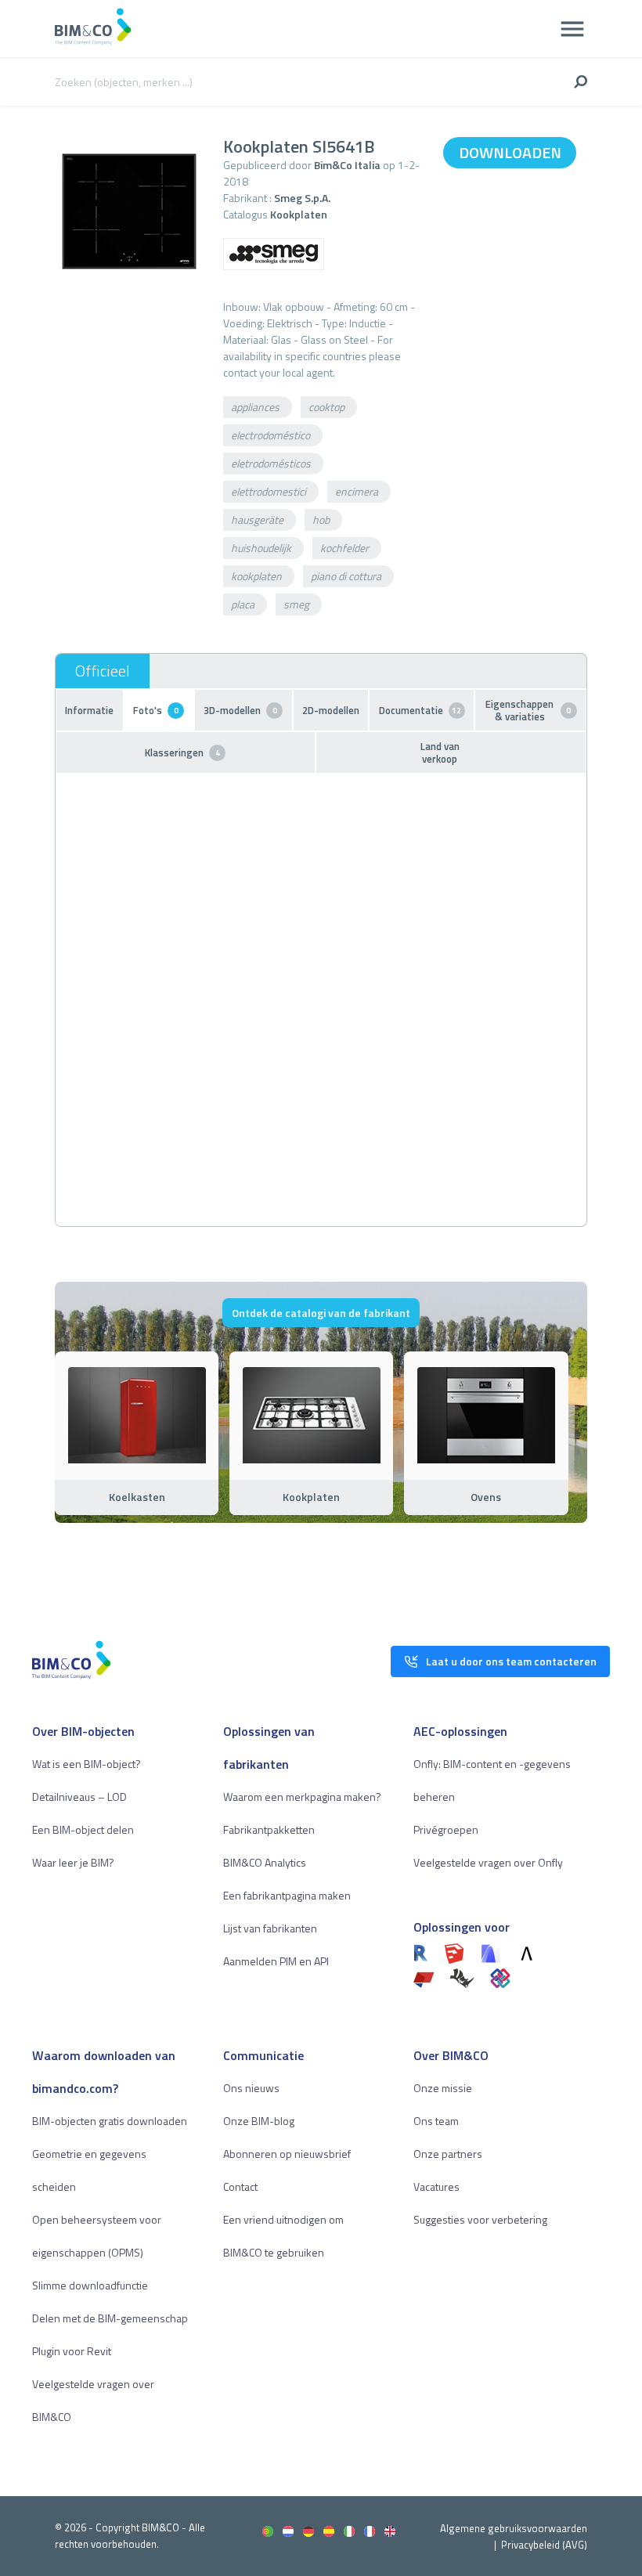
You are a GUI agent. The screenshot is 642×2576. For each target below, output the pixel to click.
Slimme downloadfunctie (90, 2285)
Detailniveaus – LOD (79, 1797)
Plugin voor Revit (72, 2351)
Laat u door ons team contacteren (511, 1661)
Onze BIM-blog (259, 2121)
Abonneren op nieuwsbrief (287, 2154)
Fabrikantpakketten (269, 1829)
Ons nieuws (251, 2088)
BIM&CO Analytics (265, 1862)
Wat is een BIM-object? (87, 1764)
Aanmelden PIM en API (276, 1961)
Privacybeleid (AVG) (544, 2545)
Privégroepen (446, 1829)
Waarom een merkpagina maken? (302, 1797)
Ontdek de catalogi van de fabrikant (321, 1313)
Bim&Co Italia (347, 165)
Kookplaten (299, 214)
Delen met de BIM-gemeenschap (110, 2318)
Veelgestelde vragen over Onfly (488, 1862)
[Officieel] (103, 671)
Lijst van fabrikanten (270, 1928)
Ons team (436, 2121)
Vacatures (436, 2186)
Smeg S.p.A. (302, 198)
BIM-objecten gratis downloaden (110, 2121)
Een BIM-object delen (83, 1829)
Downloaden (510, 152)
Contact (240, 2186)
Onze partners (448, 2154)
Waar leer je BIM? (73, 1862)
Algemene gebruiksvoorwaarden (514, 2528)
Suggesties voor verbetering (480, 2219)
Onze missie (443, 2088)
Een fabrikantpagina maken (287, 1895)
